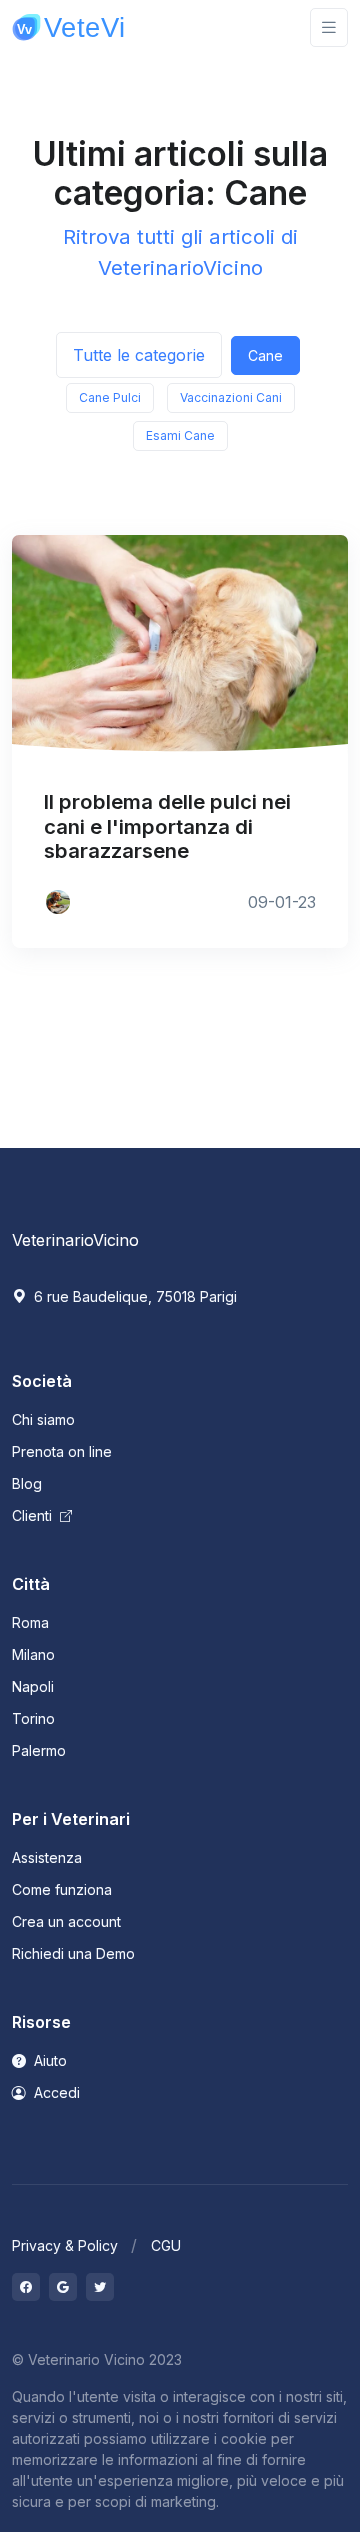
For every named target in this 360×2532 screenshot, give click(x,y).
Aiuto (48, 2060)
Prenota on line (62, 1451)
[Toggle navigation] (329, 27)
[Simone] (58, 902)
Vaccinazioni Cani (231, 397)
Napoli (33, 1686)
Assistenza (47, 1857)
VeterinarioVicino (75, 1240)
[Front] (72, 27)
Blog (27, 1483)
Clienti (34, 1515)
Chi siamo (43, 1419)
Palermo (39, 1750)
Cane (265, 355)
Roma (30, 1622)
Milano (33, 1654)
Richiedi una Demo (73, 1953)
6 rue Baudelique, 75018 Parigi (133, 1296)
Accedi (55, 2092)
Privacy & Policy (65, 2245)
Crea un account (66, 1921)
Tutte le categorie (139, 355)
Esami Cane (180, 435)
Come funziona (62, 1889)
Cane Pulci (110, 397)
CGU (166, 2245)
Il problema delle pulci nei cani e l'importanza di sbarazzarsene (167, 826)
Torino (33, 1718)
